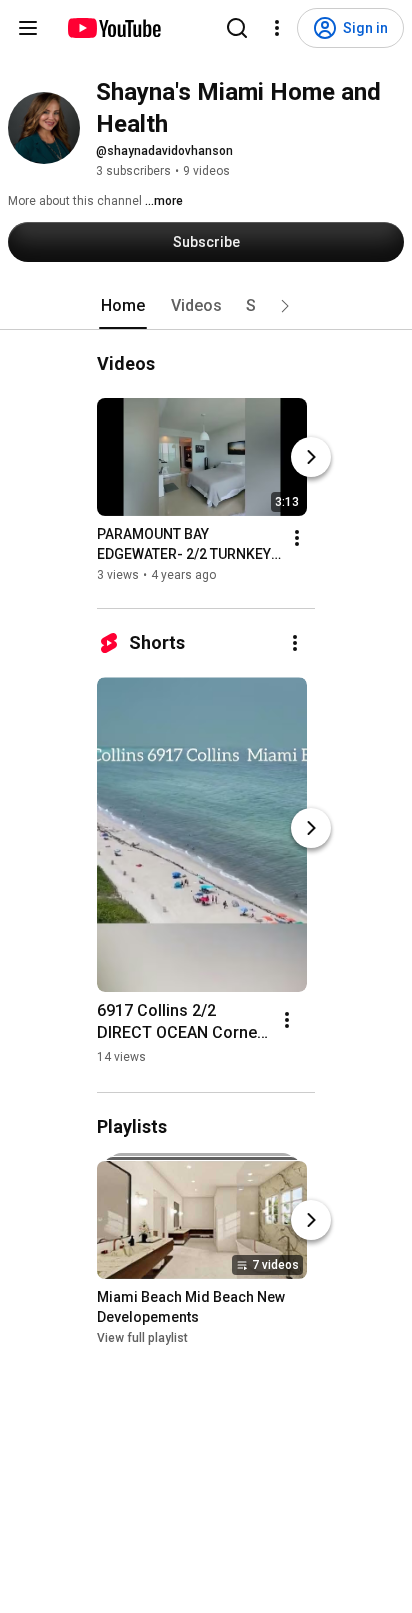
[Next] (311, 457)
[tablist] (206, 306)
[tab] (123, 306)
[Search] (237, 28)
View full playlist (142, 1338)
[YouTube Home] (113, 28)
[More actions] (297, 538)
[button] (285, 306)
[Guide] (28, 28)
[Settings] (277, 28)
